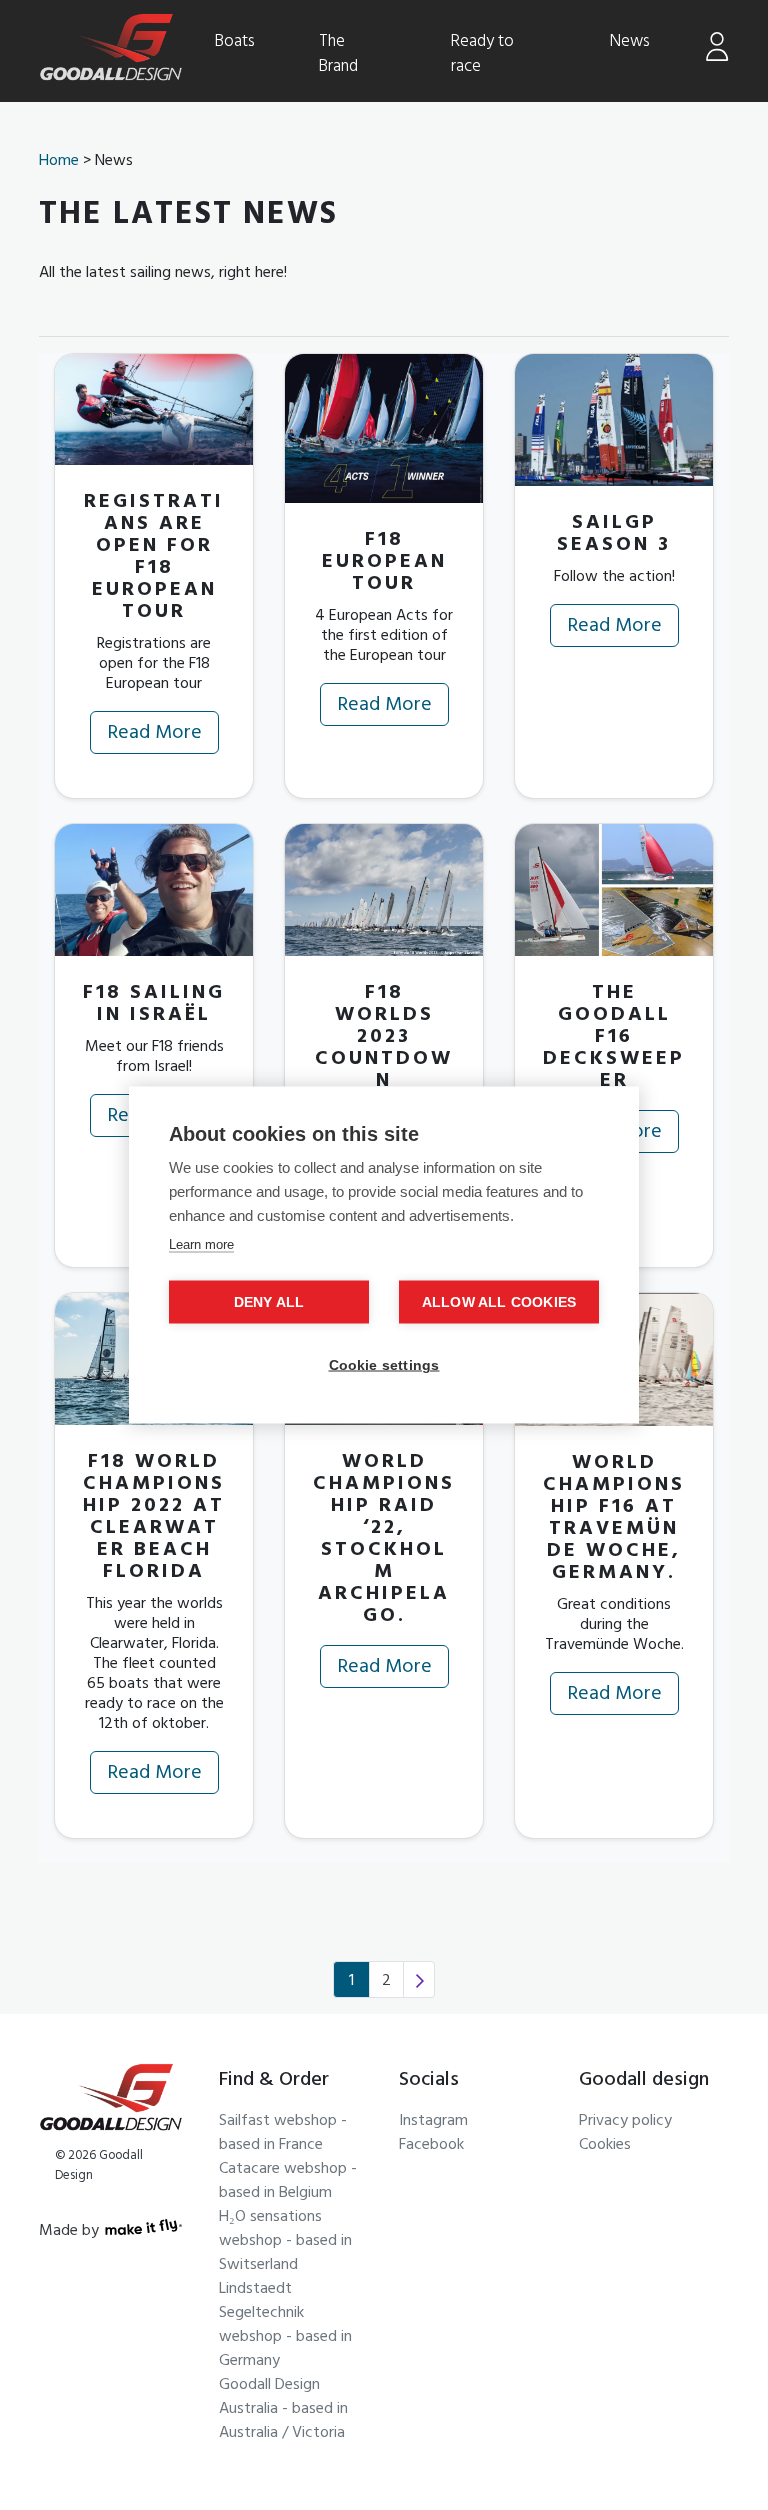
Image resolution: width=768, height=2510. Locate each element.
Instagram (433, 2122)
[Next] (419, 1979)
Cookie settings (384, 1365)
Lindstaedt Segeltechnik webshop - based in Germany (285, 2326)
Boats (235, 42)
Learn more (201, 1244)
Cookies (605, 2146)
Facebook (431, 2146)
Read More (154, 734)
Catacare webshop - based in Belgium (288, 2182)
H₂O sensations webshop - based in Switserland (285, 2242)
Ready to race (482, 54)
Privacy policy (625, 2122)
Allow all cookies (499, 1302)
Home (59, 162)
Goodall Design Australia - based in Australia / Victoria (283, 2410)
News (630, 42)
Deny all (269, 1302)
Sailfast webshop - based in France (283, 2134)
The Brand (338, 54)
